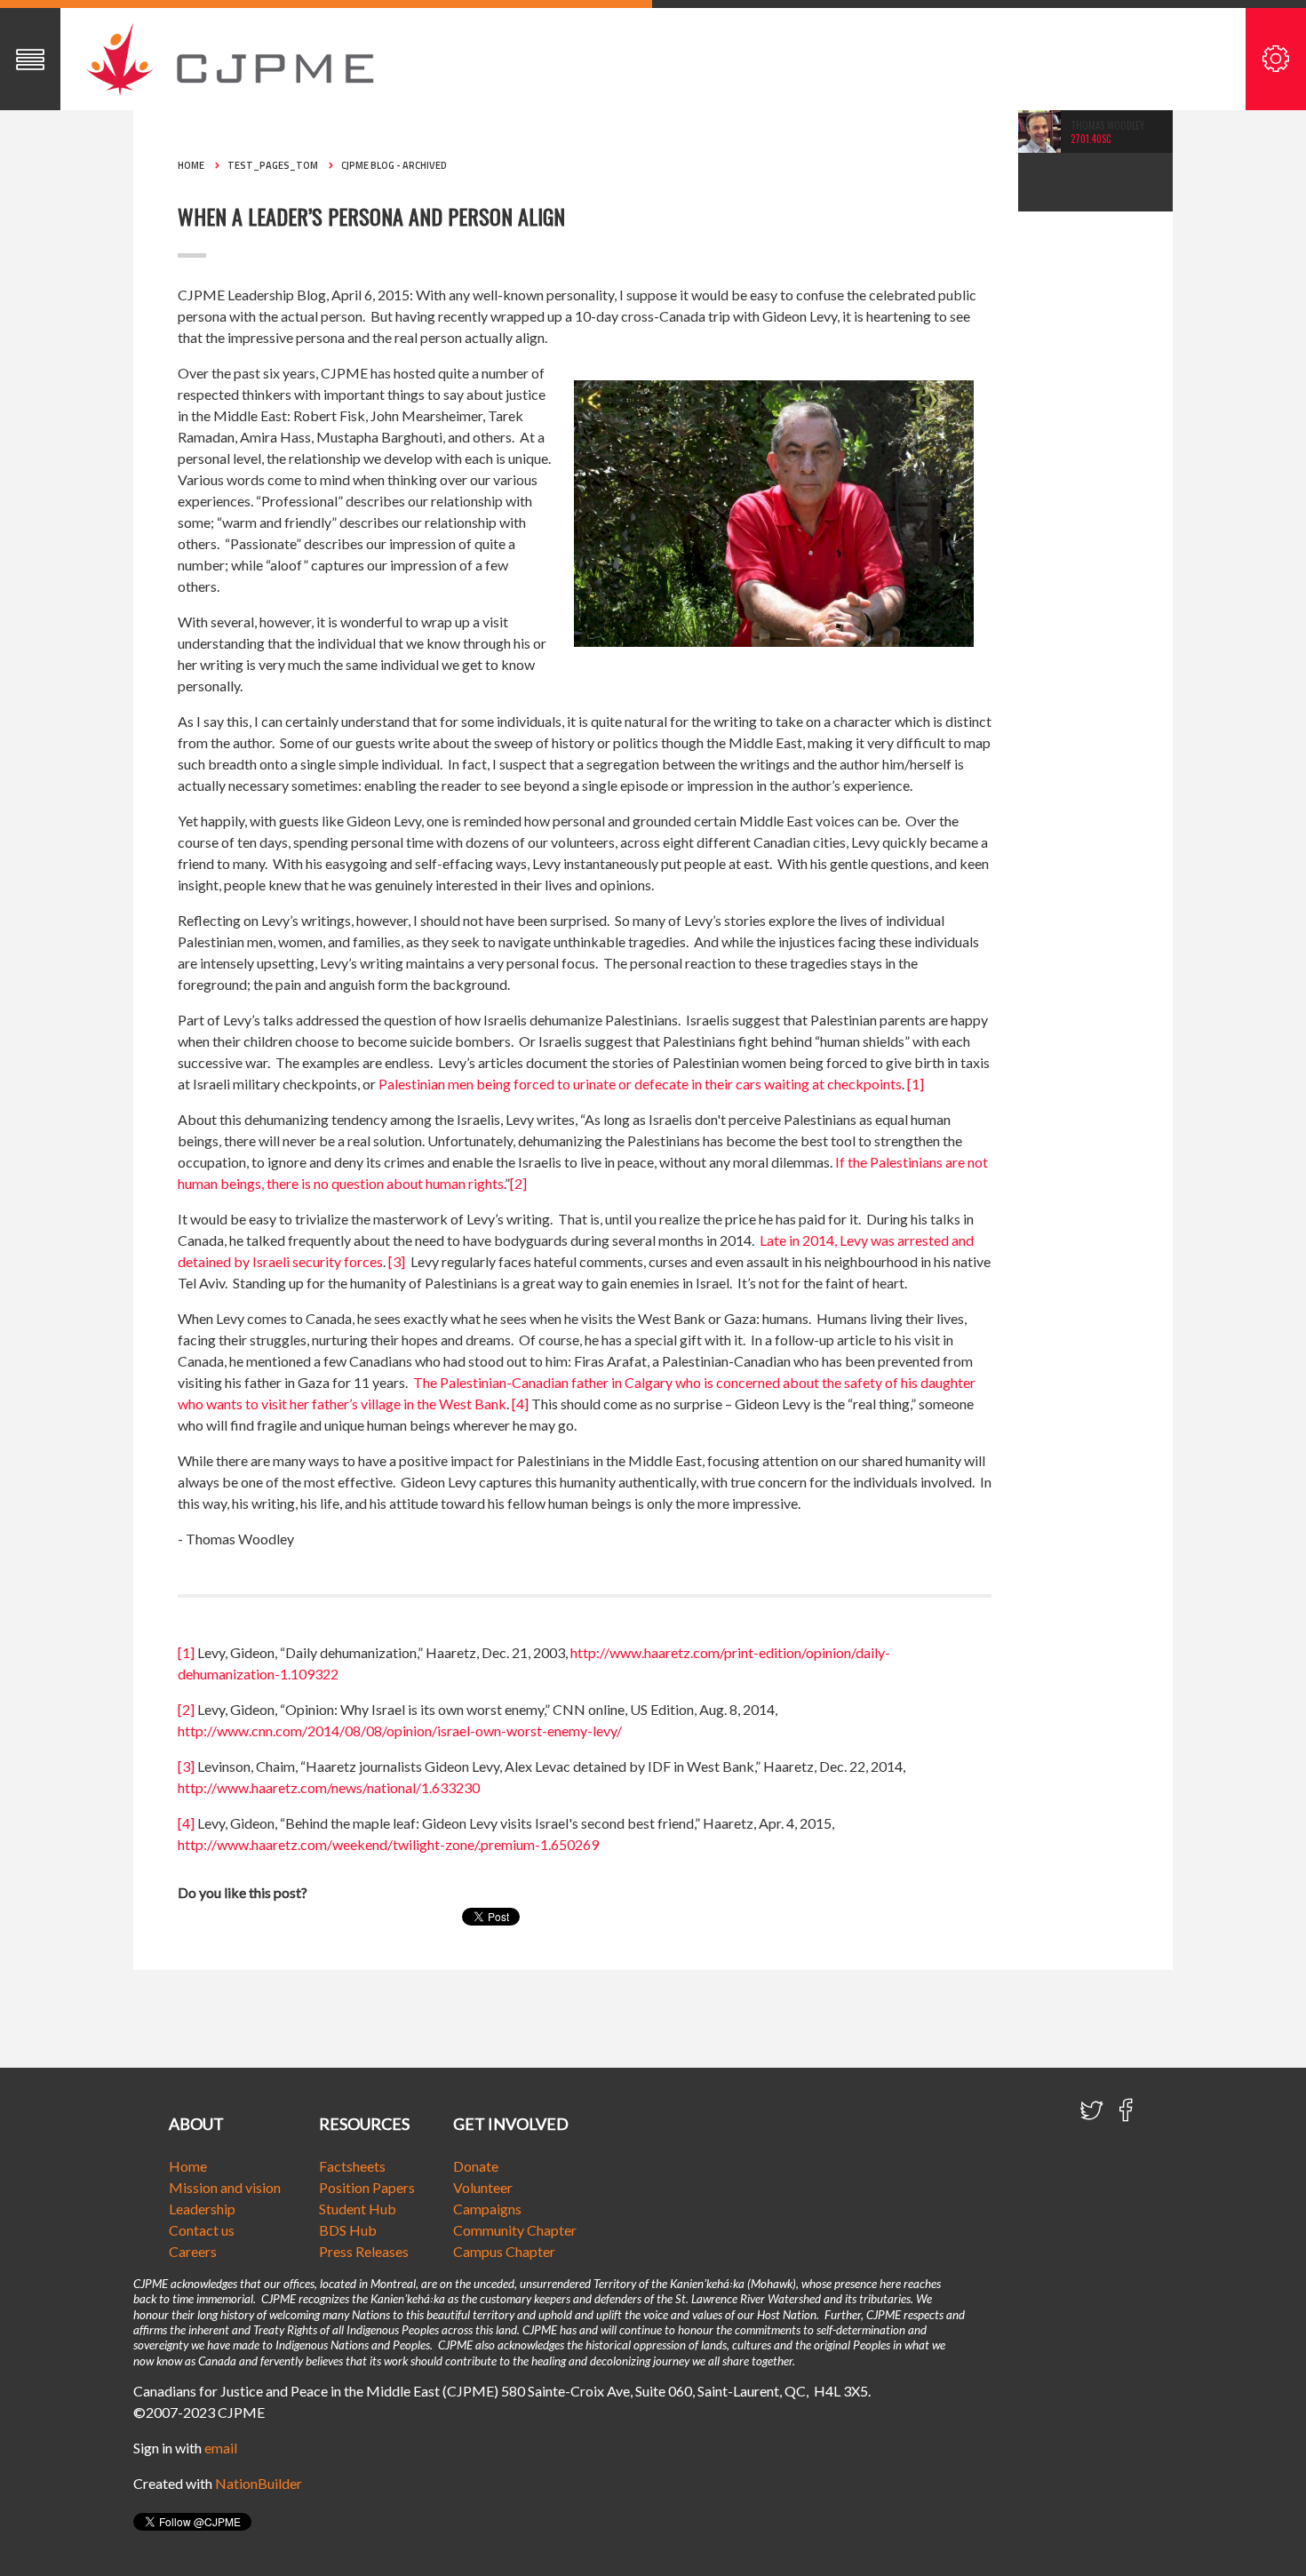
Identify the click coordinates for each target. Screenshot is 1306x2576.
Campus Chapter (504, 2251)
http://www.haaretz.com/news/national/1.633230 (329, 1787)
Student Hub (358, 2209)
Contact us (202, 2230)
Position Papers (367, 2187)
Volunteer (483, 2187)
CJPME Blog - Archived (394, 165)
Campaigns (487, 2209)
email (221, 2448)
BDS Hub (348, 2230)
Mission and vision (225, 2187)
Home (191, 165)
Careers (193, 2251)
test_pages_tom (273, 165)
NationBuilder (259, 2483)
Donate (476, 2166)
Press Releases (364, 2251)
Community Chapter (515, 2230)
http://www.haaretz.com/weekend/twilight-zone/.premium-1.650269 (388, 1844)
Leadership (202, 2209)
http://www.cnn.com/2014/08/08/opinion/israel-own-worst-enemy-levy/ (400, 1731)
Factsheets (352, 2166)
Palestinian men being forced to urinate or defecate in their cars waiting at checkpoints (640, 1084)
